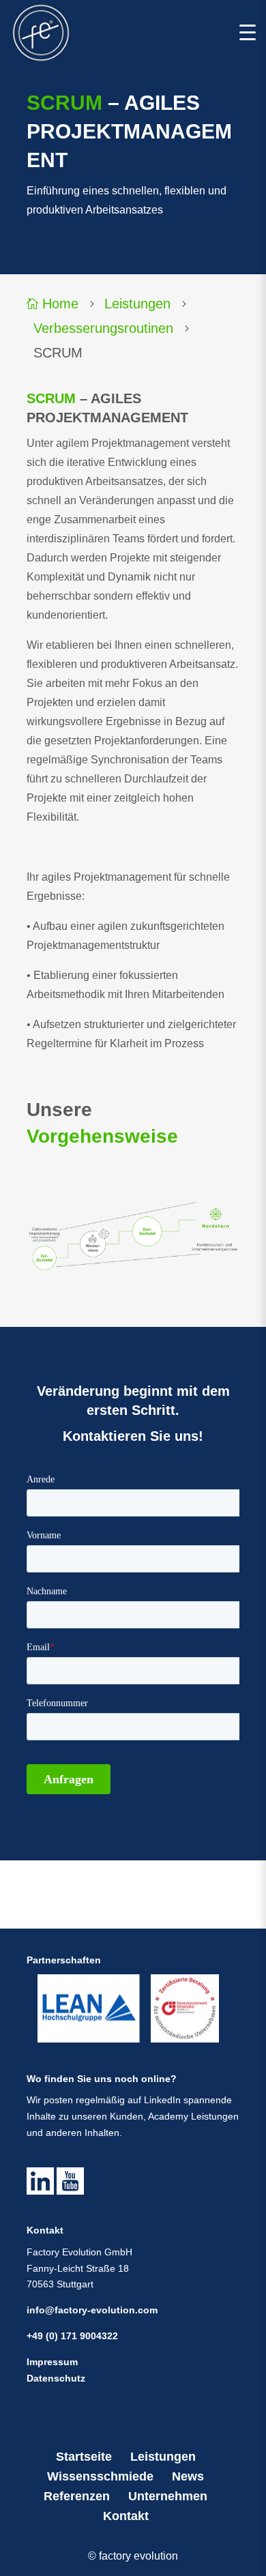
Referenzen (77, 2496)
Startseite (84, 2457)
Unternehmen (168, 2496)
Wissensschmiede (100, 2476)
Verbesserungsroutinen (103, 328)
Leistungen (137, 304)
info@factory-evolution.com (92, 2310)
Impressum (52, 2362)
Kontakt (126, 2516)
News (188, 2476)
